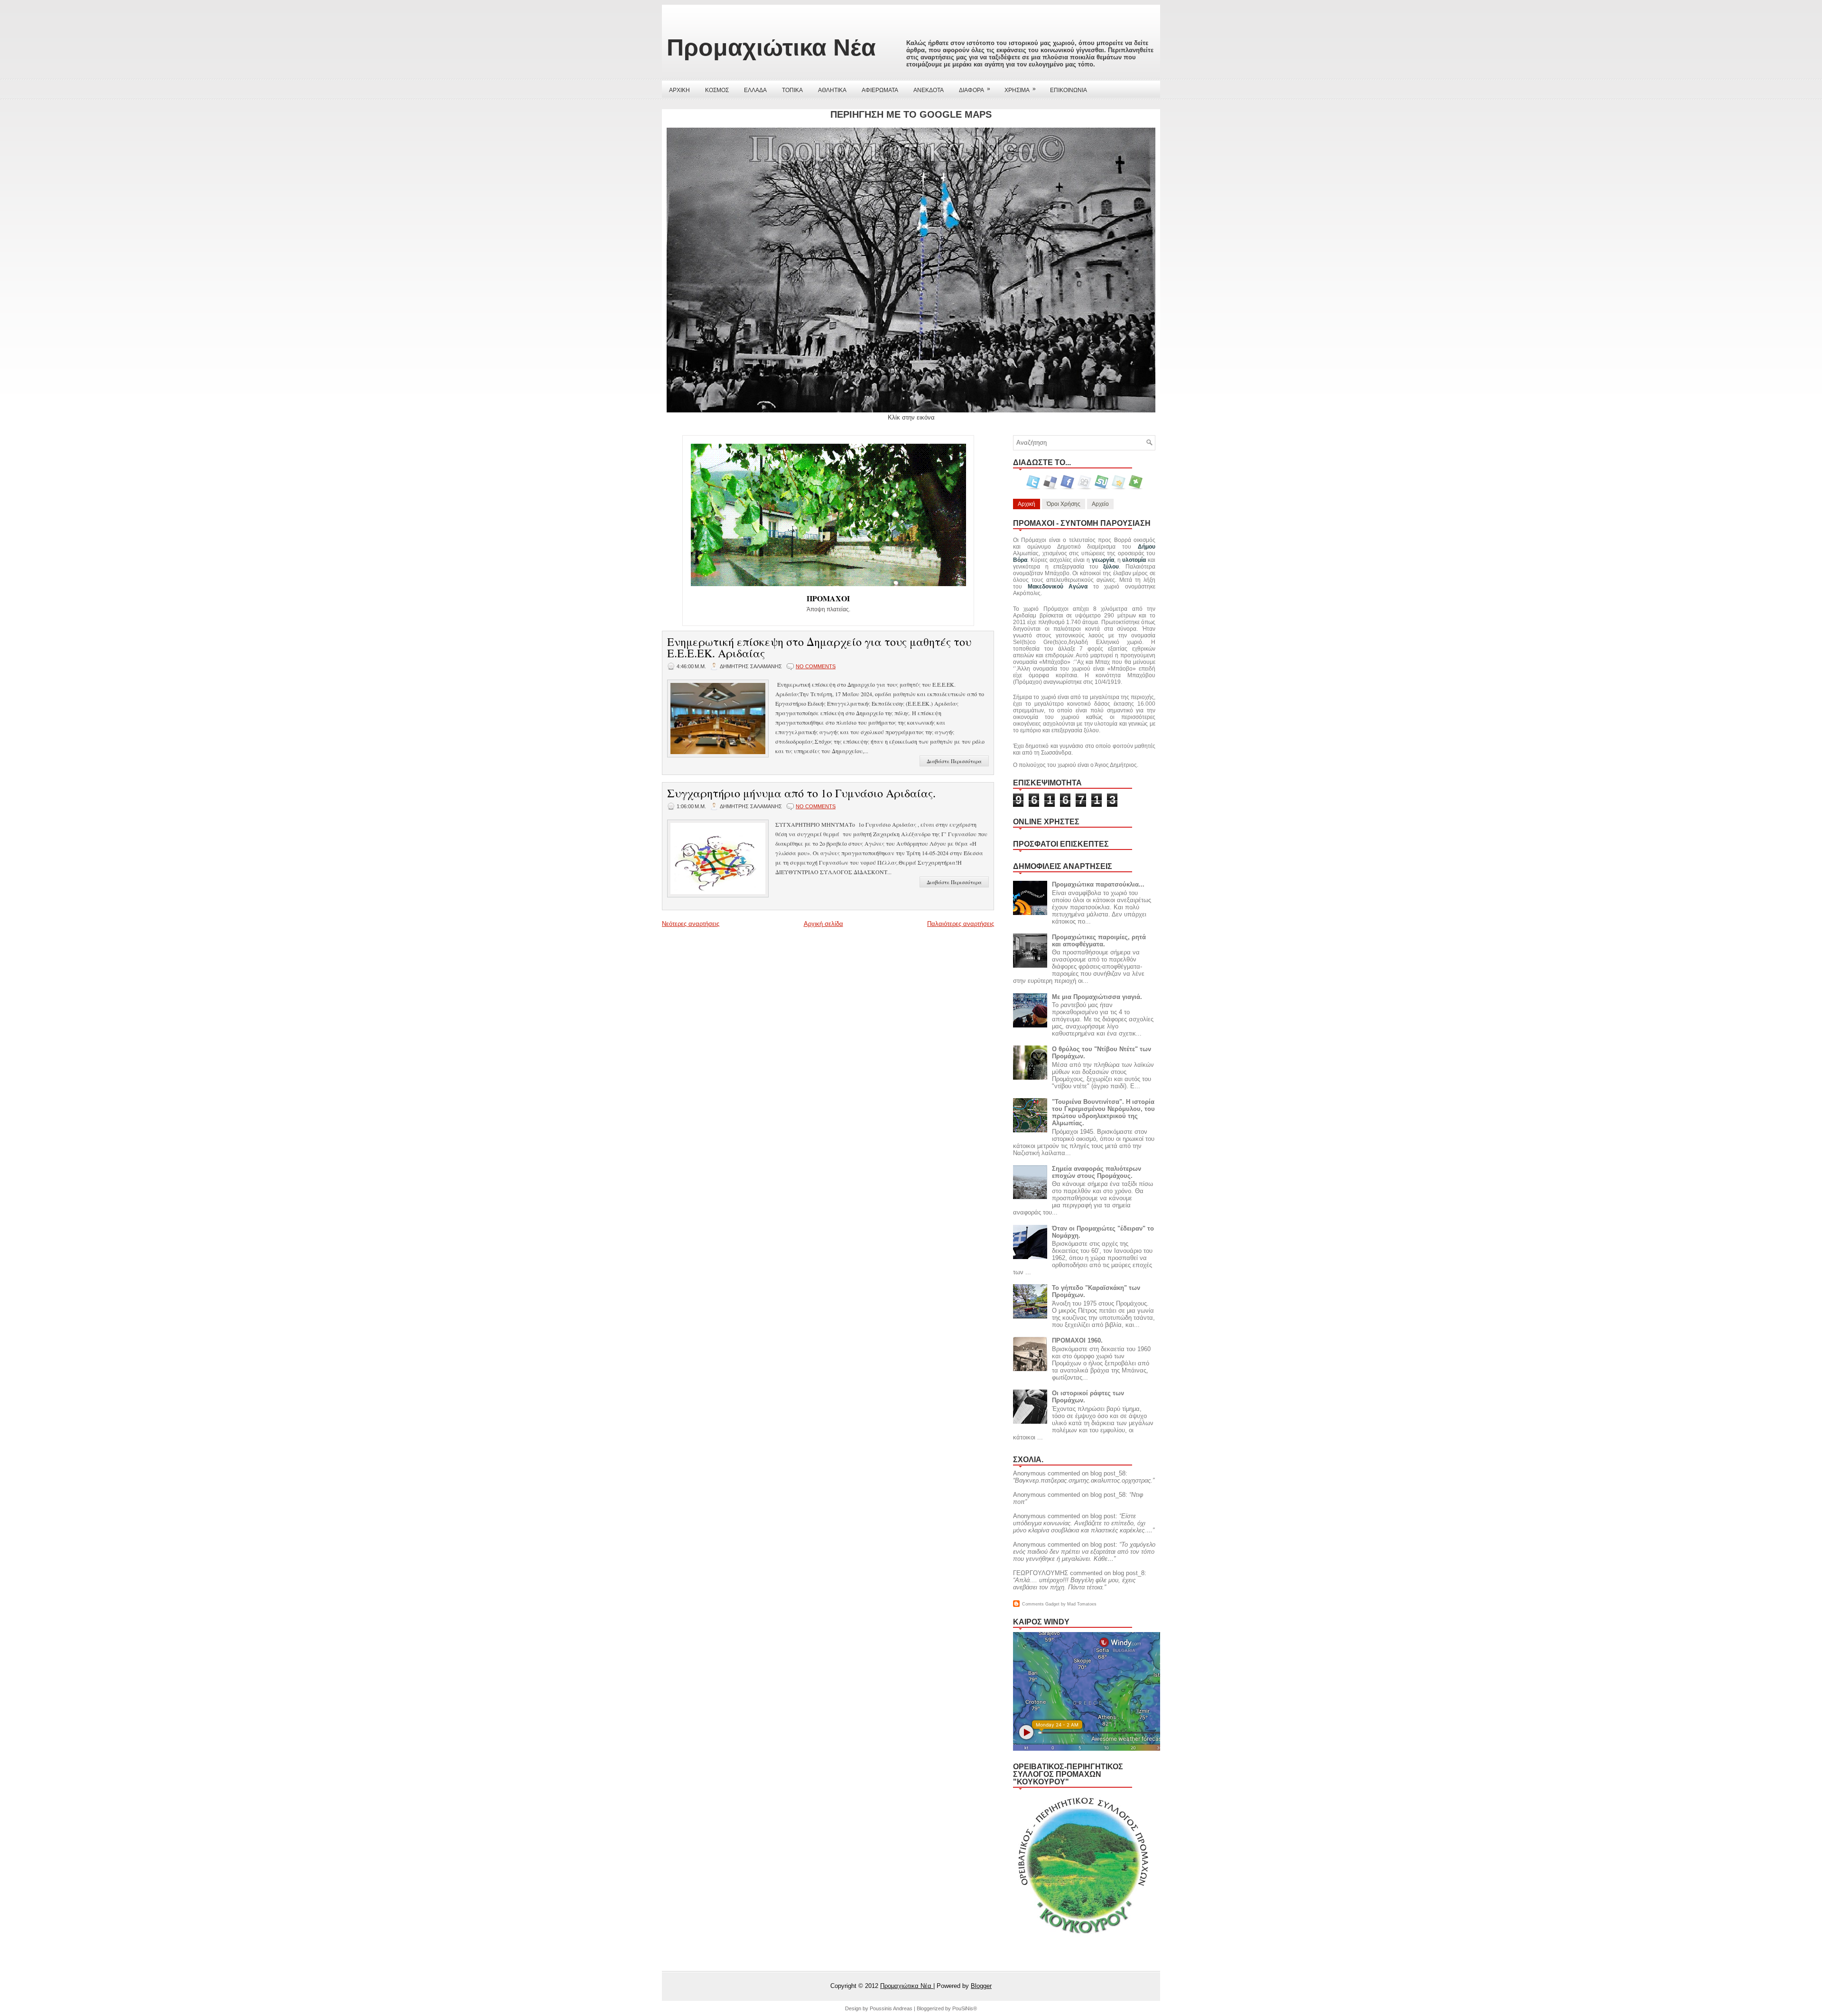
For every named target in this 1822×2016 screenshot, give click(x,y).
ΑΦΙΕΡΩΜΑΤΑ (880, 90)
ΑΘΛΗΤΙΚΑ (832, 90)
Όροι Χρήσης (1064, 504)
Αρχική (1027, 504)
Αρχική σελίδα (823, 924)
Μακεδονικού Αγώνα (1058, 587)
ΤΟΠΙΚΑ (792, 90)
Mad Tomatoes (1082, 1604)
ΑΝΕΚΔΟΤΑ (929, 90)
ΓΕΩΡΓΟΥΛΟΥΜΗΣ (1041, 1573)
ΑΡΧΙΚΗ (679, 90)
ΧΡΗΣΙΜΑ (1020, 89)
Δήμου (1147, 547)
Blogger (981, 1986)
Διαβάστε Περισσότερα (954, 761)
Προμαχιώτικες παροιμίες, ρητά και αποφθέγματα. (1099, 941)
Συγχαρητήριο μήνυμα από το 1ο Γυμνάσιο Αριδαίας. (801, 793)
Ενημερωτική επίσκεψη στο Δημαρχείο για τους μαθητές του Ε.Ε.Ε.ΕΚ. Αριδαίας (819, 647)
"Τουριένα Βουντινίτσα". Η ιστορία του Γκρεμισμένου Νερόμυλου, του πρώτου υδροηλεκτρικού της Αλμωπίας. (1103, 1112)
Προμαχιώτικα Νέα (771, 47)
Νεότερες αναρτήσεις (691, 924)
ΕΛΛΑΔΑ (755, 90)
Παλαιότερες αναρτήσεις (961, 924)
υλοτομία (1134, 560)
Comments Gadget (1041, 1604)
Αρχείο (1100, 504)
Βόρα (1020, 560)
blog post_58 (1108, 1473)
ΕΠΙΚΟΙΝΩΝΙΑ (1069, 90)
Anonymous (1029, 1473)
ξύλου (1111, 567)
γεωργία (1103, 560)
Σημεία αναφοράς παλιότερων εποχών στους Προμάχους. (1097, 1172)
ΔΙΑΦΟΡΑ (975, 89)
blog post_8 (1129, 1573)
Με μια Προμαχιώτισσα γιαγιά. (1097, 997)
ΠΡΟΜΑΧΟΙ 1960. (1077, 1340)
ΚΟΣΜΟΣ (717, 90)
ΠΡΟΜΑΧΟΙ (828, 598)
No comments (816, 666)
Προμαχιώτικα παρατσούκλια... (1098, 884)
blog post (1103, 1516)
